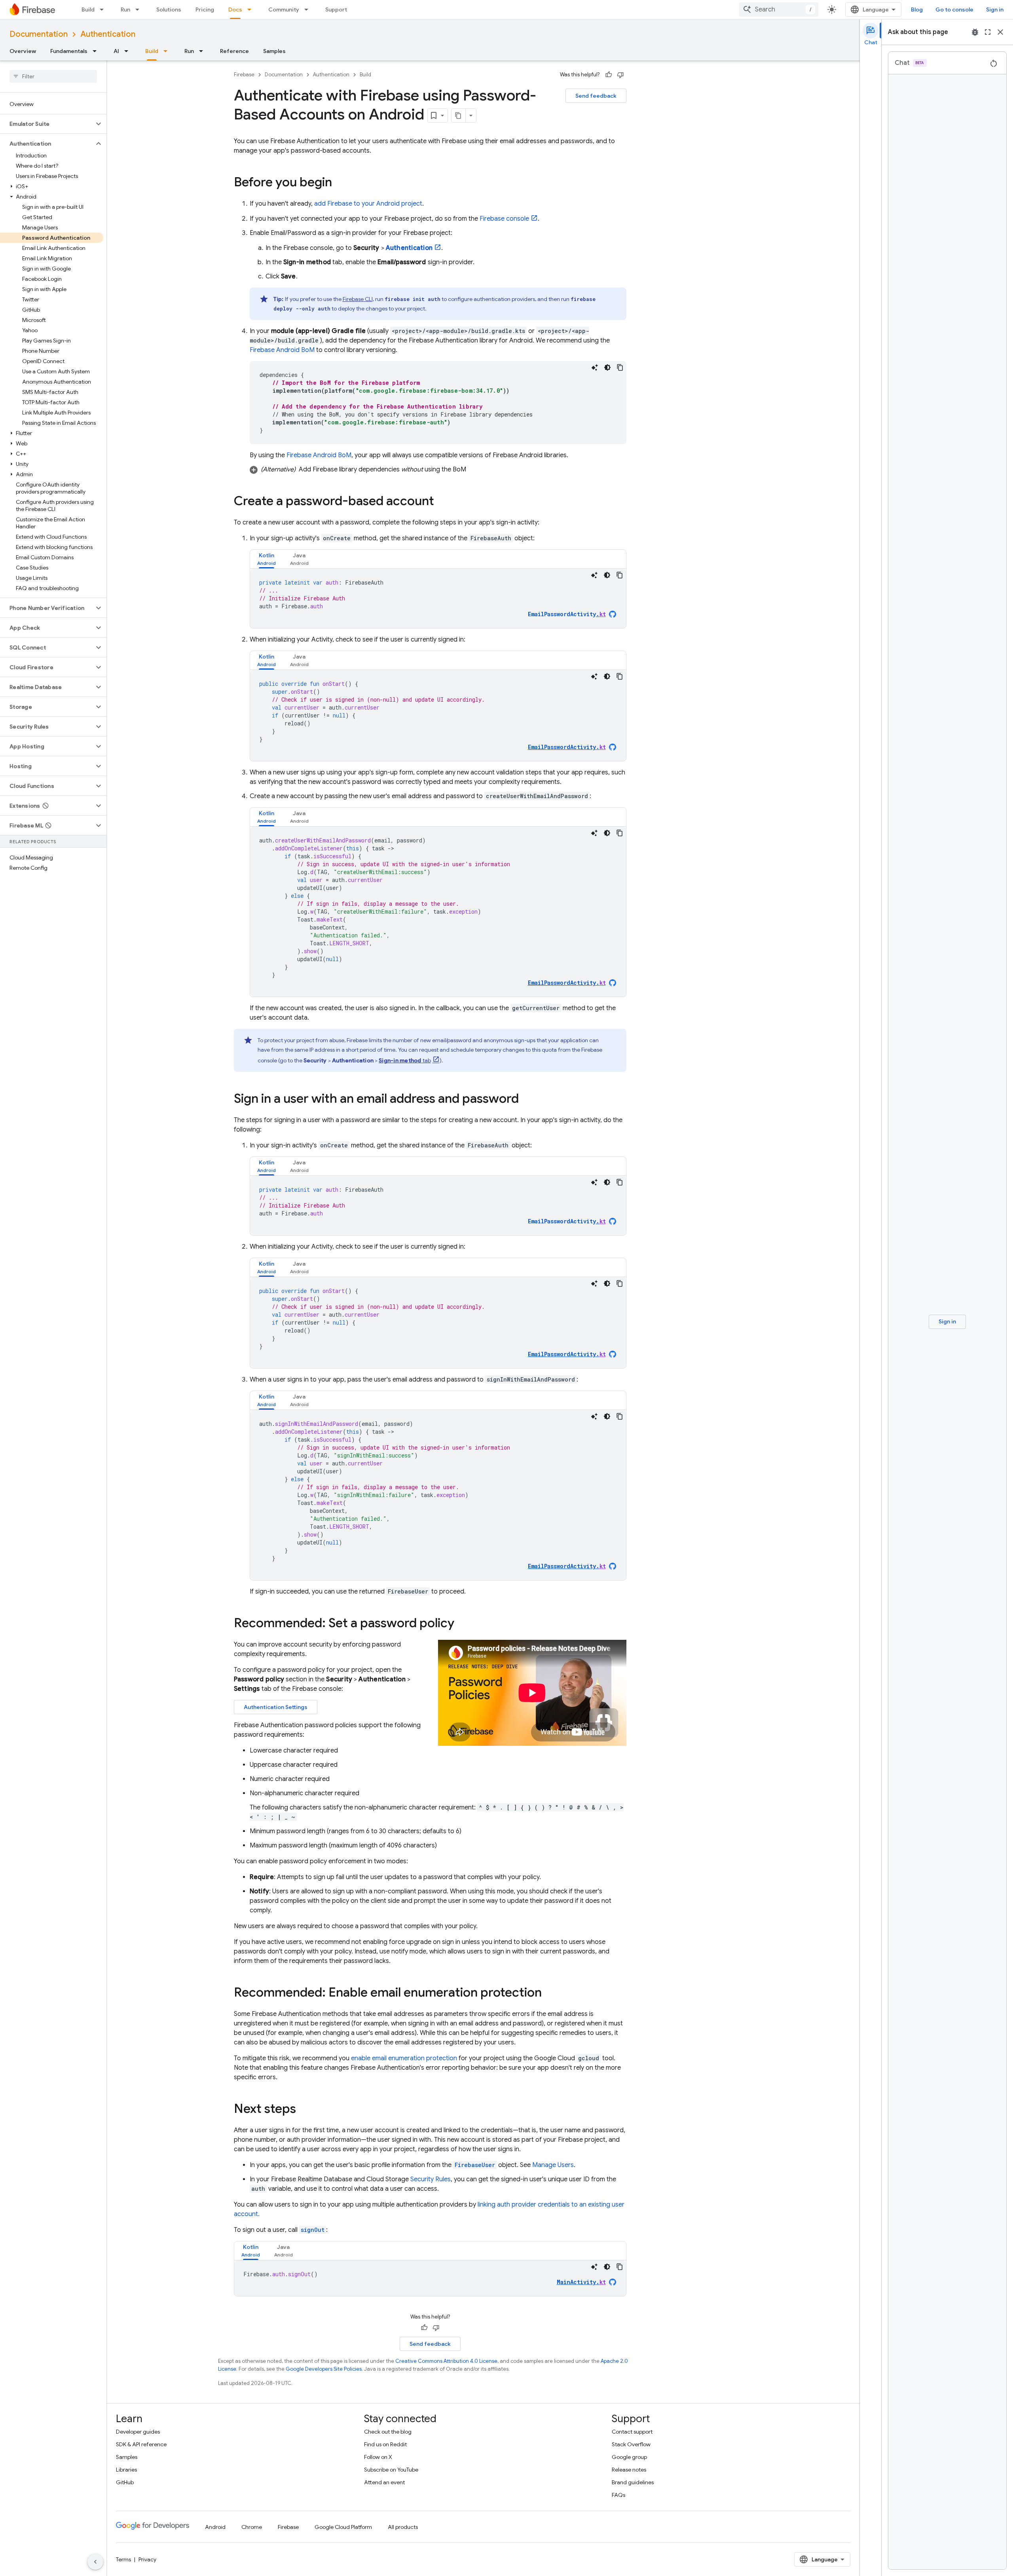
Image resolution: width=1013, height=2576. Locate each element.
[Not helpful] (620, 75)
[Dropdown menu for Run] (140, 9)
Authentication (108, 34)
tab (405, 1060)
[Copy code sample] (620, 367)
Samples (274, 51)
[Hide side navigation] (95, 2562)
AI (116, 51)
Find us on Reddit (385, 2444)
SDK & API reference (141, 2444)
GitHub (125, 2482)
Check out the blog (388, 2432)
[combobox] (779, 9)
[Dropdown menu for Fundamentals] (97, 51)
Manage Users (553, 2165)
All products (403, 2527)
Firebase (244, 75)
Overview (23, 51)
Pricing (205, 9)
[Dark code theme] (607, 367)
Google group (629, 2457)
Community (284, 9)
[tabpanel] (438, 598)
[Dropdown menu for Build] (104, 9)
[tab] (267, 559)
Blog (917, 9)
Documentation (39, 34)
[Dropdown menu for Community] (309, 9)
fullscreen (988, 32)
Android (215, 2527)
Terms (123, 2559)
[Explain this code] (595, 367)
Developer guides (138, 2432)
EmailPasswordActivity (567, 614)
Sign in (995, 9)
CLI (358, 299)
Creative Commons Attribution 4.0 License (446, 2361)
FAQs (618, 2495)
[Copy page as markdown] (459, 115)
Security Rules (431, 2179)
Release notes (629, 2470)
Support (336, 9)
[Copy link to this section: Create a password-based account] (442, 502)
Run (125, 9)
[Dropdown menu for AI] (129, 51)
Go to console (954, 9)
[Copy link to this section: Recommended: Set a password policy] (462, 1624)
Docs (235, 9)
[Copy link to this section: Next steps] (304, 2110)
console (504, 219)
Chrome (252, 2527)
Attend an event (384, 2482)
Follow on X (378, 2457)
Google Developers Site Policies (324, 2369)
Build (88, 9)
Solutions (169, 9)
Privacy (147, 2559)
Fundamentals (69, 51)
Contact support (632, 2432)
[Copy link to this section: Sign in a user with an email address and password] (527, 1100)
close (1000, 32)
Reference (234, 51)
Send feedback (596, 96)
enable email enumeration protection (404, 2058)
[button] (47, 124)
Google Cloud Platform (343, 2527)
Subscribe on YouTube (391, 2470)
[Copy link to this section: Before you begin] (340, 183)
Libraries (126, 2470)
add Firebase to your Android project (368, 204)
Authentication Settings (276, 1707)
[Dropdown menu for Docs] (252, 9)
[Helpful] (609, 75)
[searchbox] (53, 76)
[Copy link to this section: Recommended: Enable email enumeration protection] (550, 1993)
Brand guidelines (633, 2482)
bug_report (975, 32)
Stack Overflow (631, 2444)
